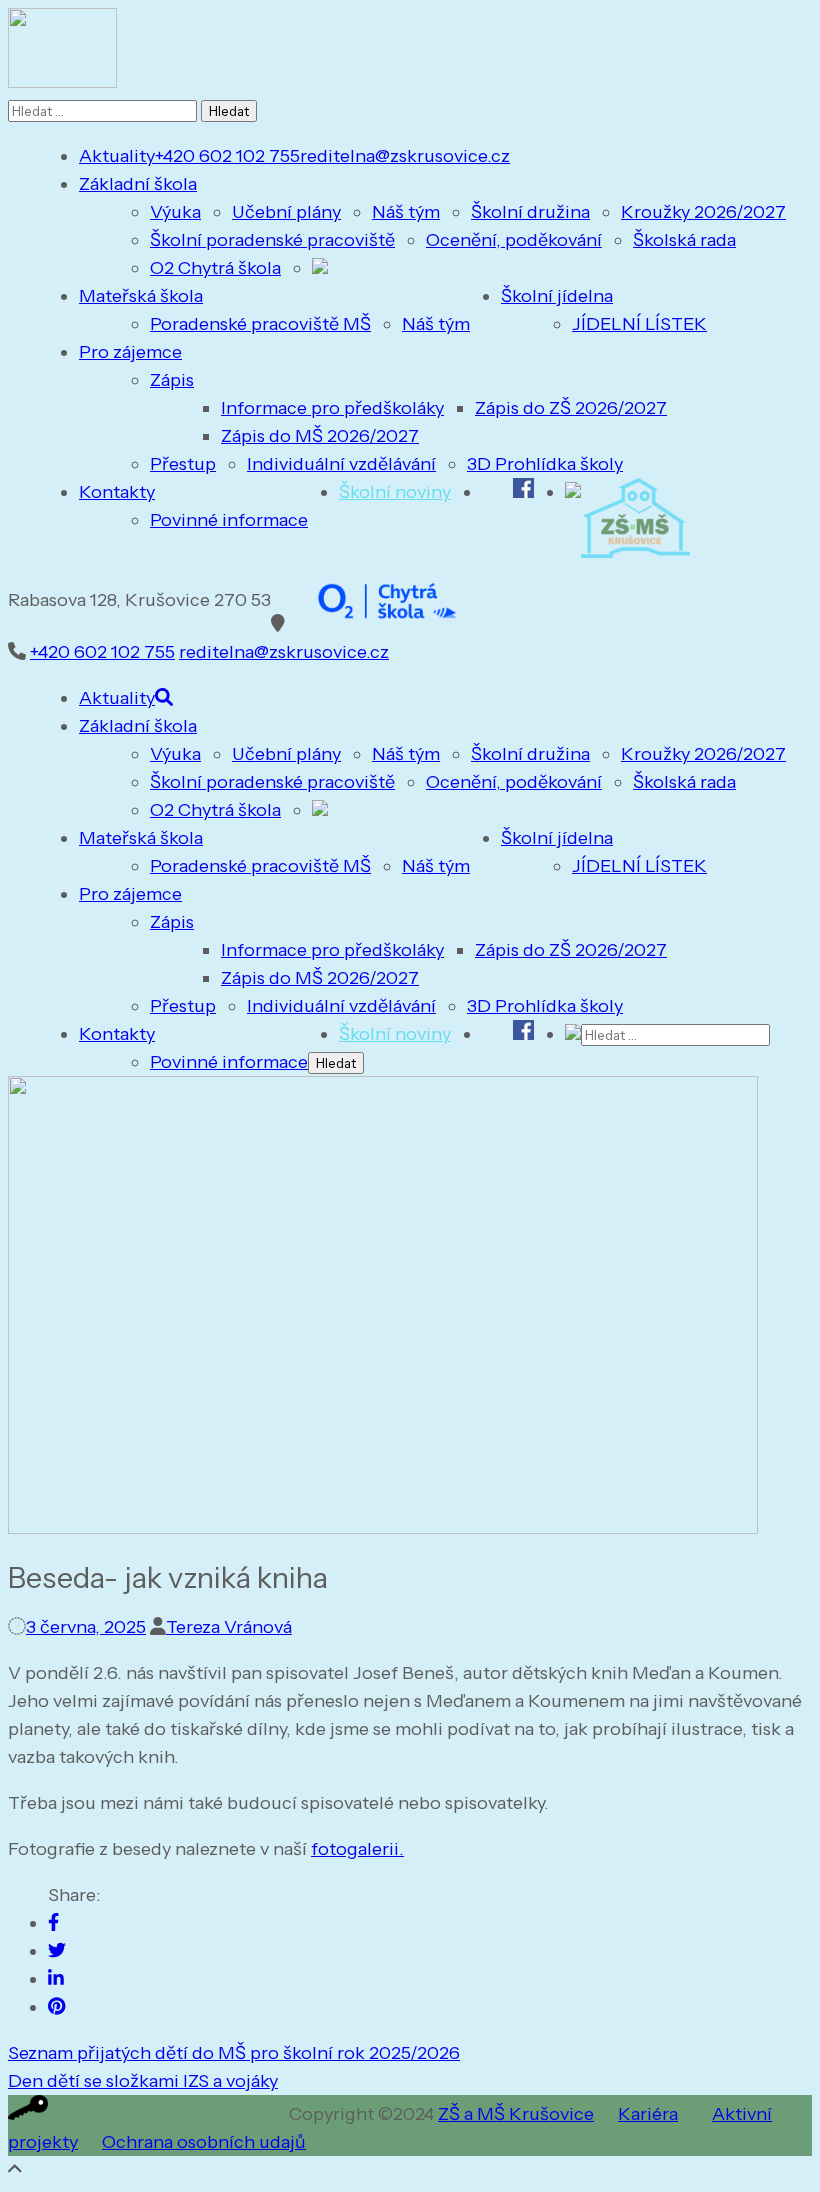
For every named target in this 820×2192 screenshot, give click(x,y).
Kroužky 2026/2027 (703, 212)
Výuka (175, 212)
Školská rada (684, 240)
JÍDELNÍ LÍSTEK (639, 324)
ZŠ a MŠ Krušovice (516, 2114)
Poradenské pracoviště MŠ (260, 324)
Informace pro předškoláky (332, 408)
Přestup (183, 464)
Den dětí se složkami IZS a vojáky (143, 2081)
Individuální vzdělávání (341, 464)
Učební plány (286, 212)
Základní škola (138, 184)
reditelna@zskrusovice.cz (405, 156)
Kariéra (648, 2114)
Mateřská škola (141, 296)
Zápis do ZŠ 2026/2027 (571, 408)
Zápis (172, 380)
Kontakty (117, 492)
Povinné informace (229, 520)
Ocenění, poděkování (514, 240)
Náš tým (406, 212)
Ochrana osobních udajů (204, 2142)
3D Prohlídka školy (545, 464)
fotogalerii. (357, 1849)
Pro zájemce (130, 352)
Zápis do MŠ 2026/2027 (320, 436)
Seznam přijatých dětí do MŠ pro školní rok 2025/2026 (234, 2053)
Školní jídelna (557, 296)
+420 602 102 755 (227, 156)
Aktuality (117, 156)
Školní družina (530, 212)
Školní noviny (395, 492)
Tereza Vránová (229, 1627)
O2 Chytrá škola (215, 268)
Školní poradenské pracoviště (272, 240)
